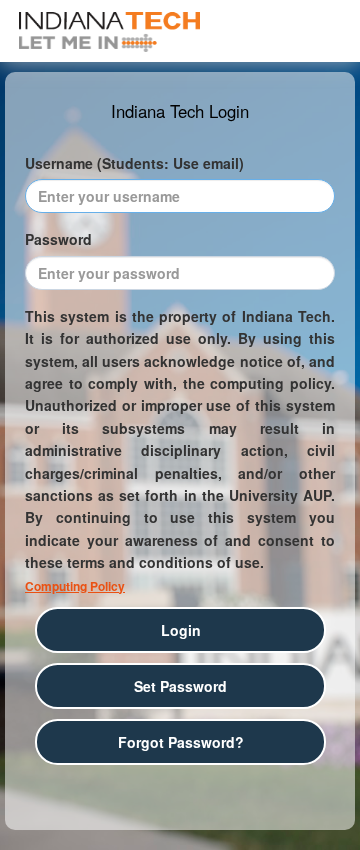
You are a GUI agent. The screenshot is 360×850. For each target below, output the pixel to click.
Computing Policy (75, 586)
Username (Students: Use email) (134, 163)
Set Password (180, 686)
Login (181, 630)
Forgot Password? (181, 742)
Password (58, 239)
